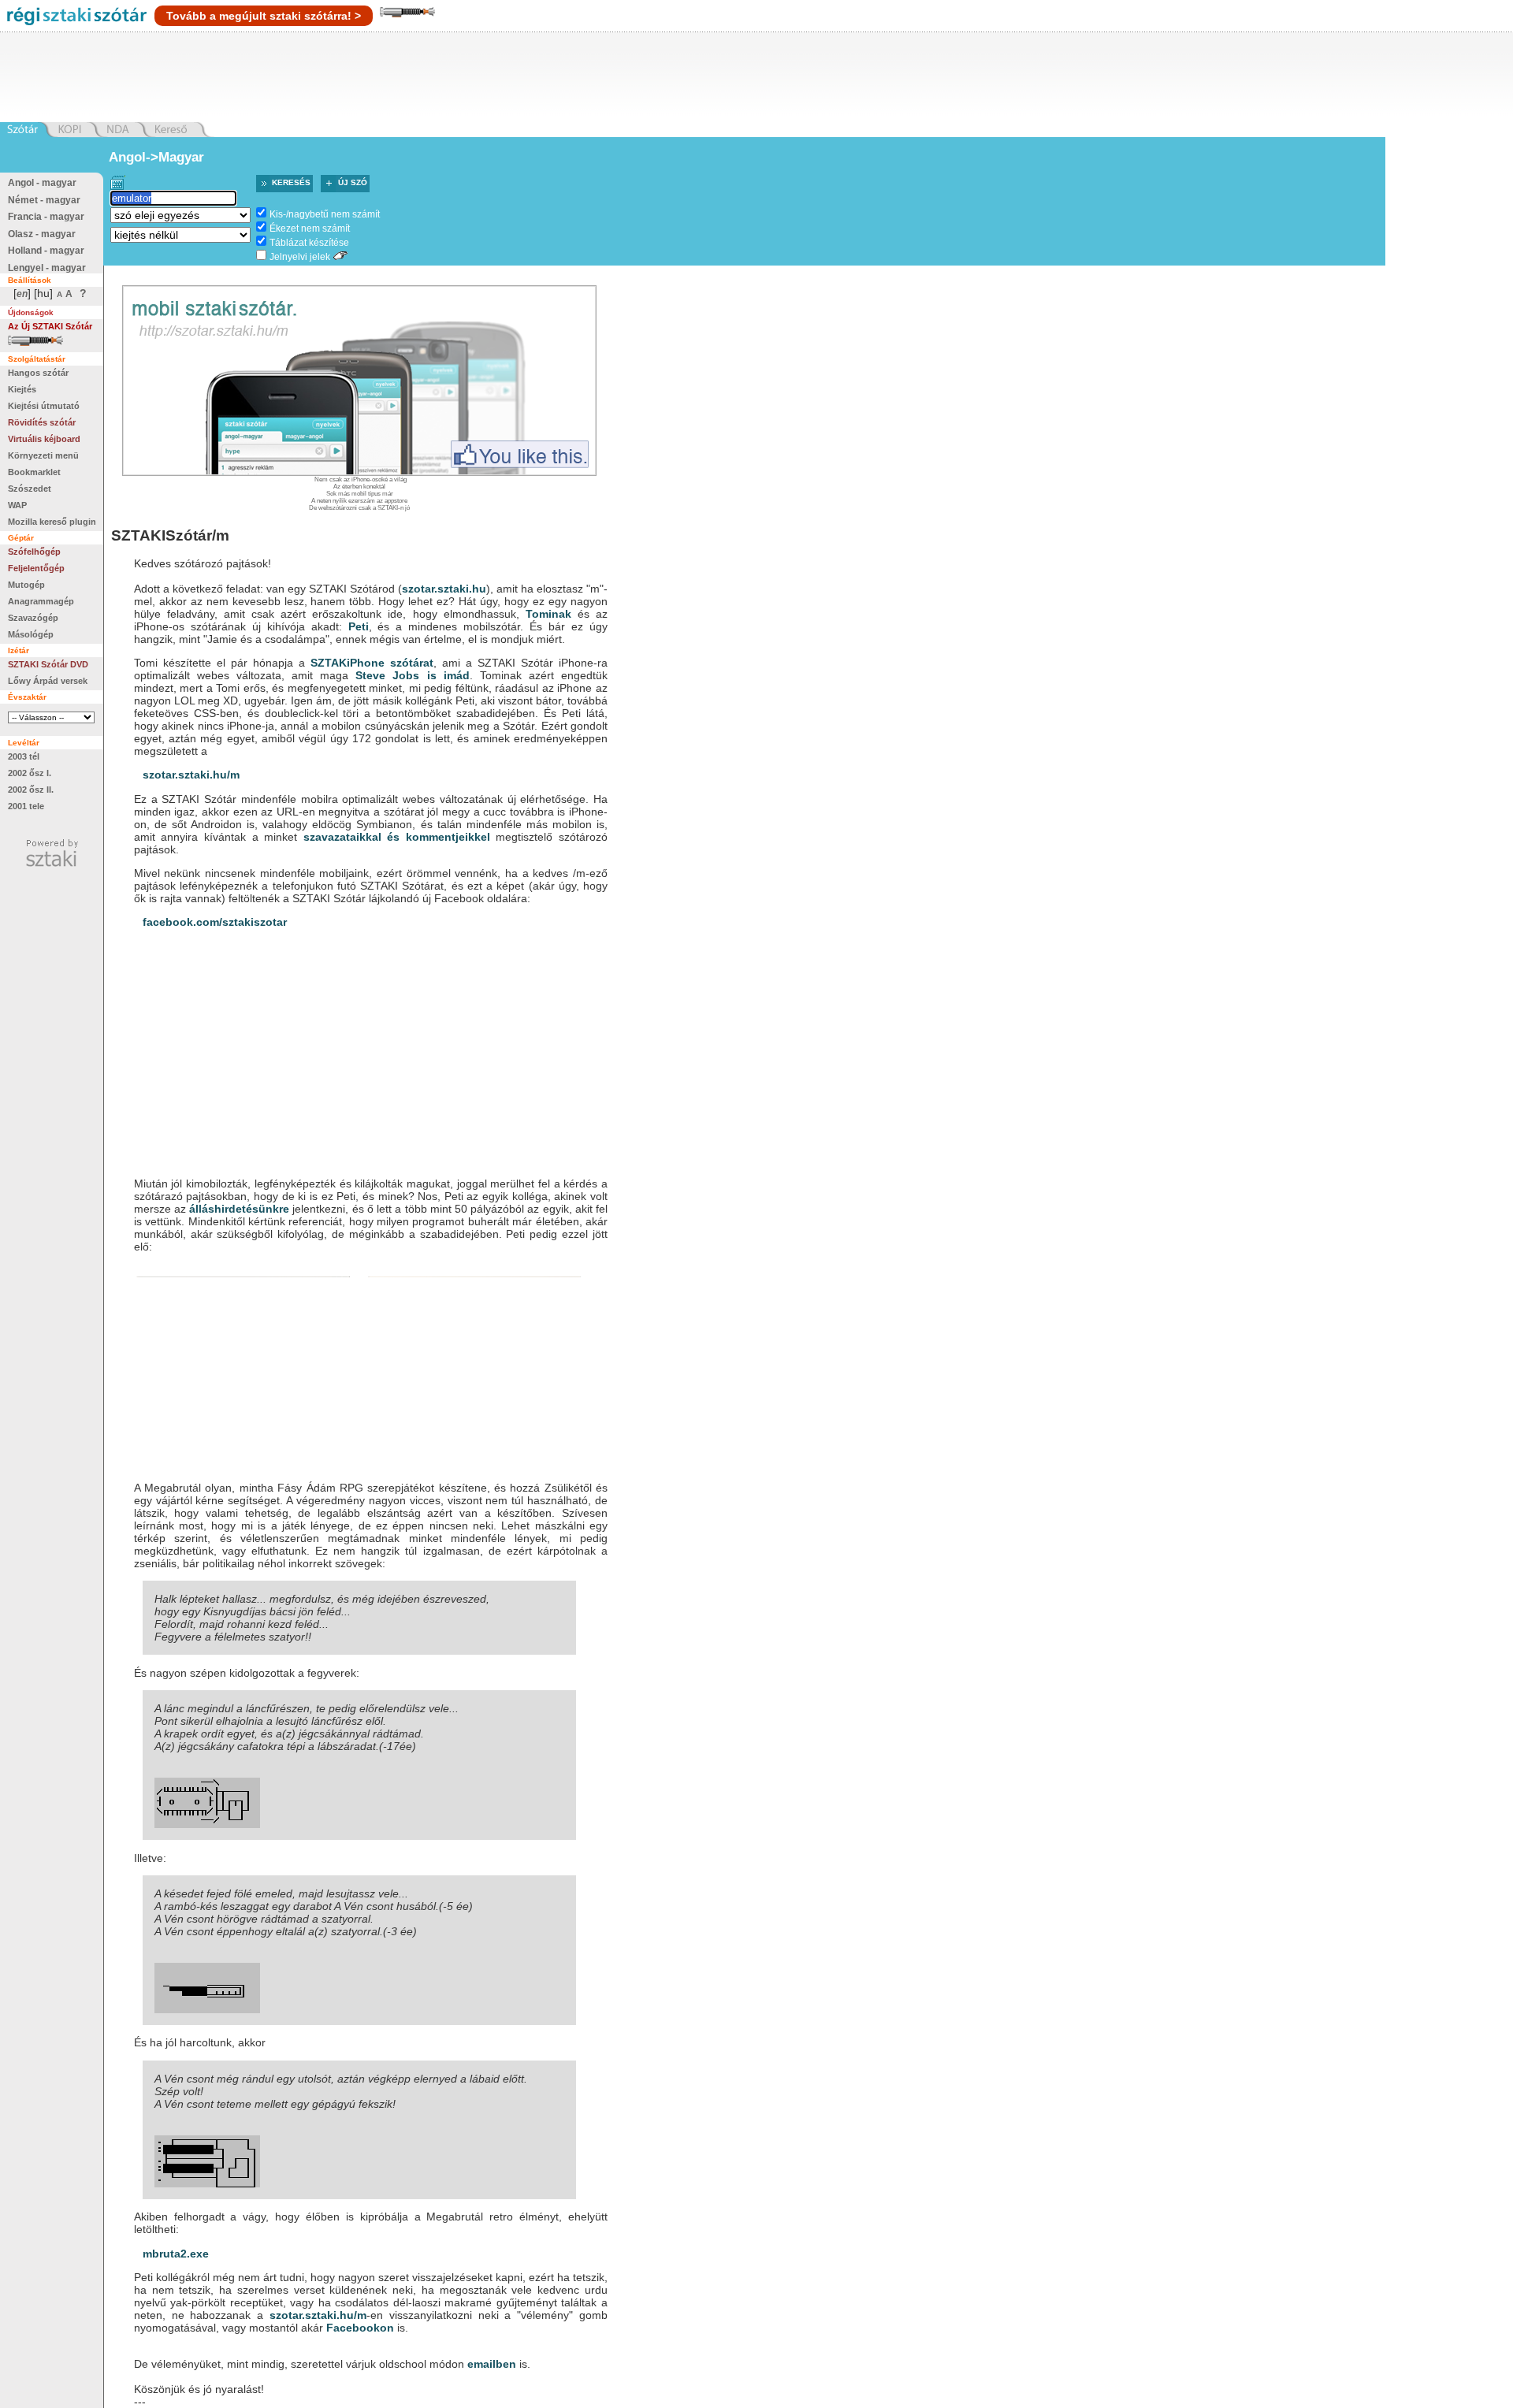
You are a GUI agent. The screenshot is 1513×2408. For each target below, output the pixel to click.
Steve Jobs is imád (412, 675)
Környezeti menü (43, 455)
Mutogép (26, 585)
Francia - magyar (46, 217)
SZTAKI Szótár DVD (48, 664)
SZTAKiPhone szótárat (372, 663)
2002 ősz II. (31, 790)
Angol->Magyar (156, 157)
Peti (359, 626)
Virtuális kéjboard (44, 439)
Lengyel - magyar (47, 268)
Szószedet (30, 489)
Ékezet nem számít (310, 229)
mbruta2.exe (176, 2254)
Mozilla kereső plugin (52, 522)
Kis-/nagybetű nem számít (325, 214)
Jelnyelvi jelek (300, 257)
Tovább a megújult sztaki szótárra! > (264, 16)
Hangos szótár (38, 373)
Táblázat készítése (309, 243)
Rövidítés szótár (42, 422)
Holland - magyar (46, 251)
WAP (17, 505)
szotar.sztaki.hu (444, 589)
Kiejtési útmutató (44, 406)
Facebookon (360, 2328)
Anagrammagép (41, 601)
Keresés (291, 182)
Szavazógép (33, 618)
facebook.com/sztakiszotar (215, 922)
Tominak (548, 614)
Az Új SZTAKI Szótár (50, 326)
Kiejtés (22, 389)
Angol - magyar (42, 183)
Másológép (31, 634)
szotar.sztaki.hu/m (191, 775)
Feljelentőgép (36, 568)
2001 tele (26, 806)
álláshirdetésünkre (239, 1209)
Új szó (353, 182)
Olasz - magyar (42, 234)
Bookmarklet (34, 472)
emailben (492, 2364)
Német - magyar (44, 200)
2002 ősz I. (30, 773)
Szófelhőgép (34, 552)
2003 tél (24, 756)
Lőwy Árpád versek (48, 681)
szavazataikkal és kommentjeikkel (397, 837)
